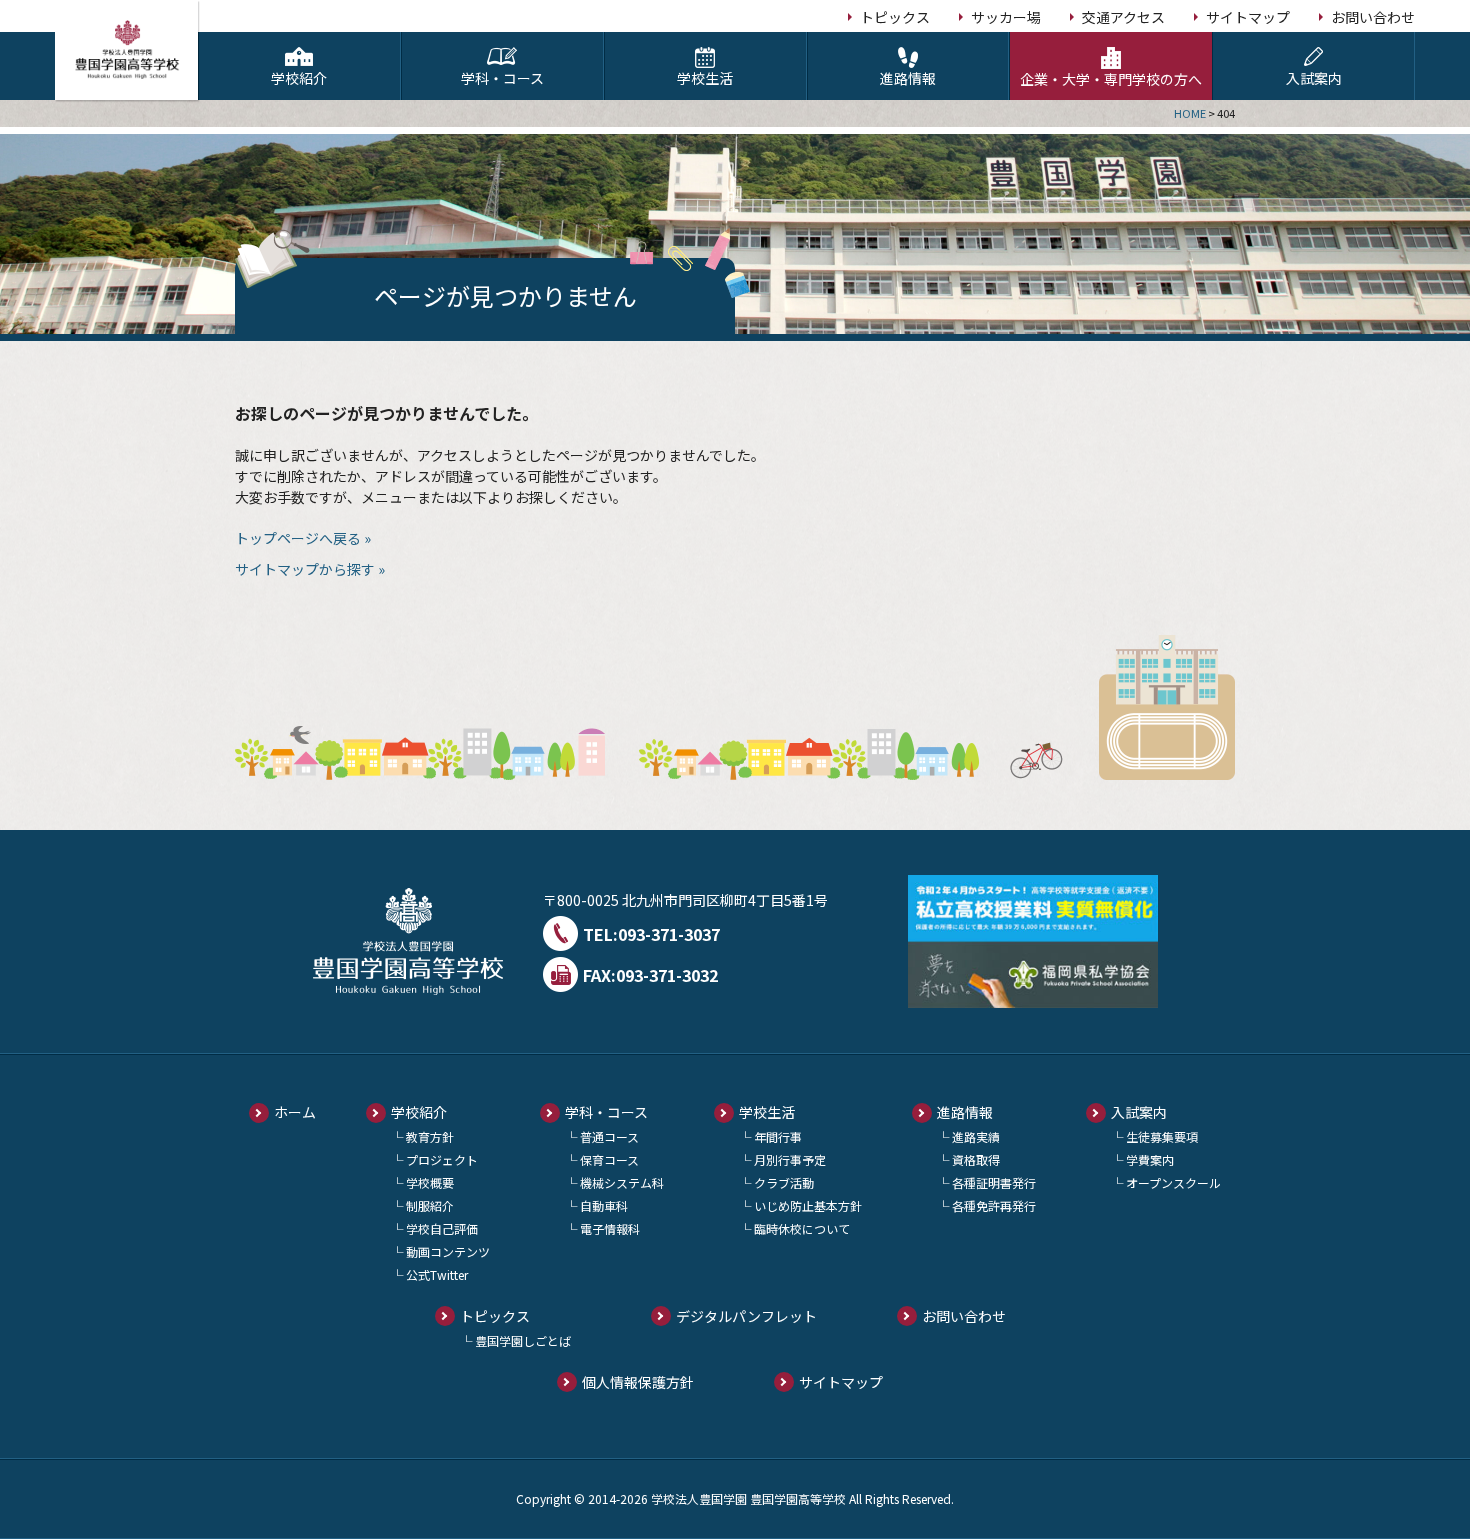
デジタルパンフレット (746, 1316)
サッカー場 (1006, 17)
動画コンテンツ (448, 1251)
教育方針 (430, 1136)
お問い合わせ (1373, 17)
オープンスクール (1173, 1182)
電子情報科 (610, 1228)
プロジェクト (442, 1159)
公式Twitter (437, 1274)
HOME (1190, 113)
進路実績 (976, 1136)
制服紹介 (430, 1205)
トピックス (895, 17)
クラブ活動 (784, 1182)
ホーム (295, 1112)
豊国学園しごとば (523, 1340)
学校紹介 (299, 78)
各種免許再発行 (994, 1205)
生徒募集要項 (1162, 1136)
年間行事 (778, 1136)
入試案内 (1314, 78)
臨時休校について (802, 1228)
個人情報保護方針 (638, 1382)
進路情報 (908, 78)
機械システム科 (622, 1182)
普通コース (609, 1136)
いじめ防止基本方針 (808, 1205)
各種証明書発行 (994, 1182)
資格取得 (976, 1159)
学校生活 (705, 78)
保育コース (609, 1159)
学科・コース (502, 78)
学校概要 (430, 1182)
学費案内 (1150, 1159)
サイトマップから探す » (310, 569)
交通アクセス (1123, 17)
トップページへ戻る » (303, 538)
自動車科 (604, 1205)
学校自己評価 (442, 1228)
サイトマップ (1248, 17)
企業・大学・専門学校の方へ (1111, 79)
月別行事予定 (790, 1159)
